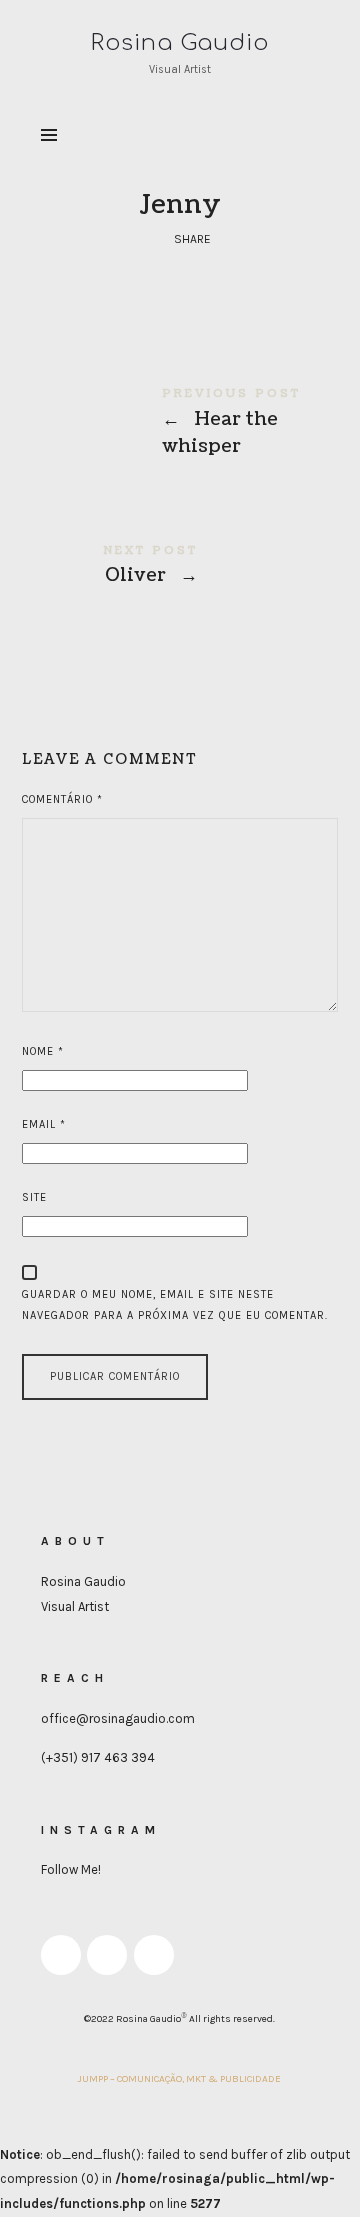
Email (44, 1124)
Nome (43, 1051)
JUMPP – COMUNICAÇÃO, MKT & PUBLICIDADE (179, 2079)
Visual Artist (75, 1606)
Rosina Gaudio (83, 1581)
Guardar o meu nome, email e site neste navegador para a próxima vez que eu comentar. (175, 1305)
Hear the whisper (180, 425)
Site (34, 1197)
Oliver (180, 568)
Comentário (62, 799)
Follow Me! (71, 1869)
